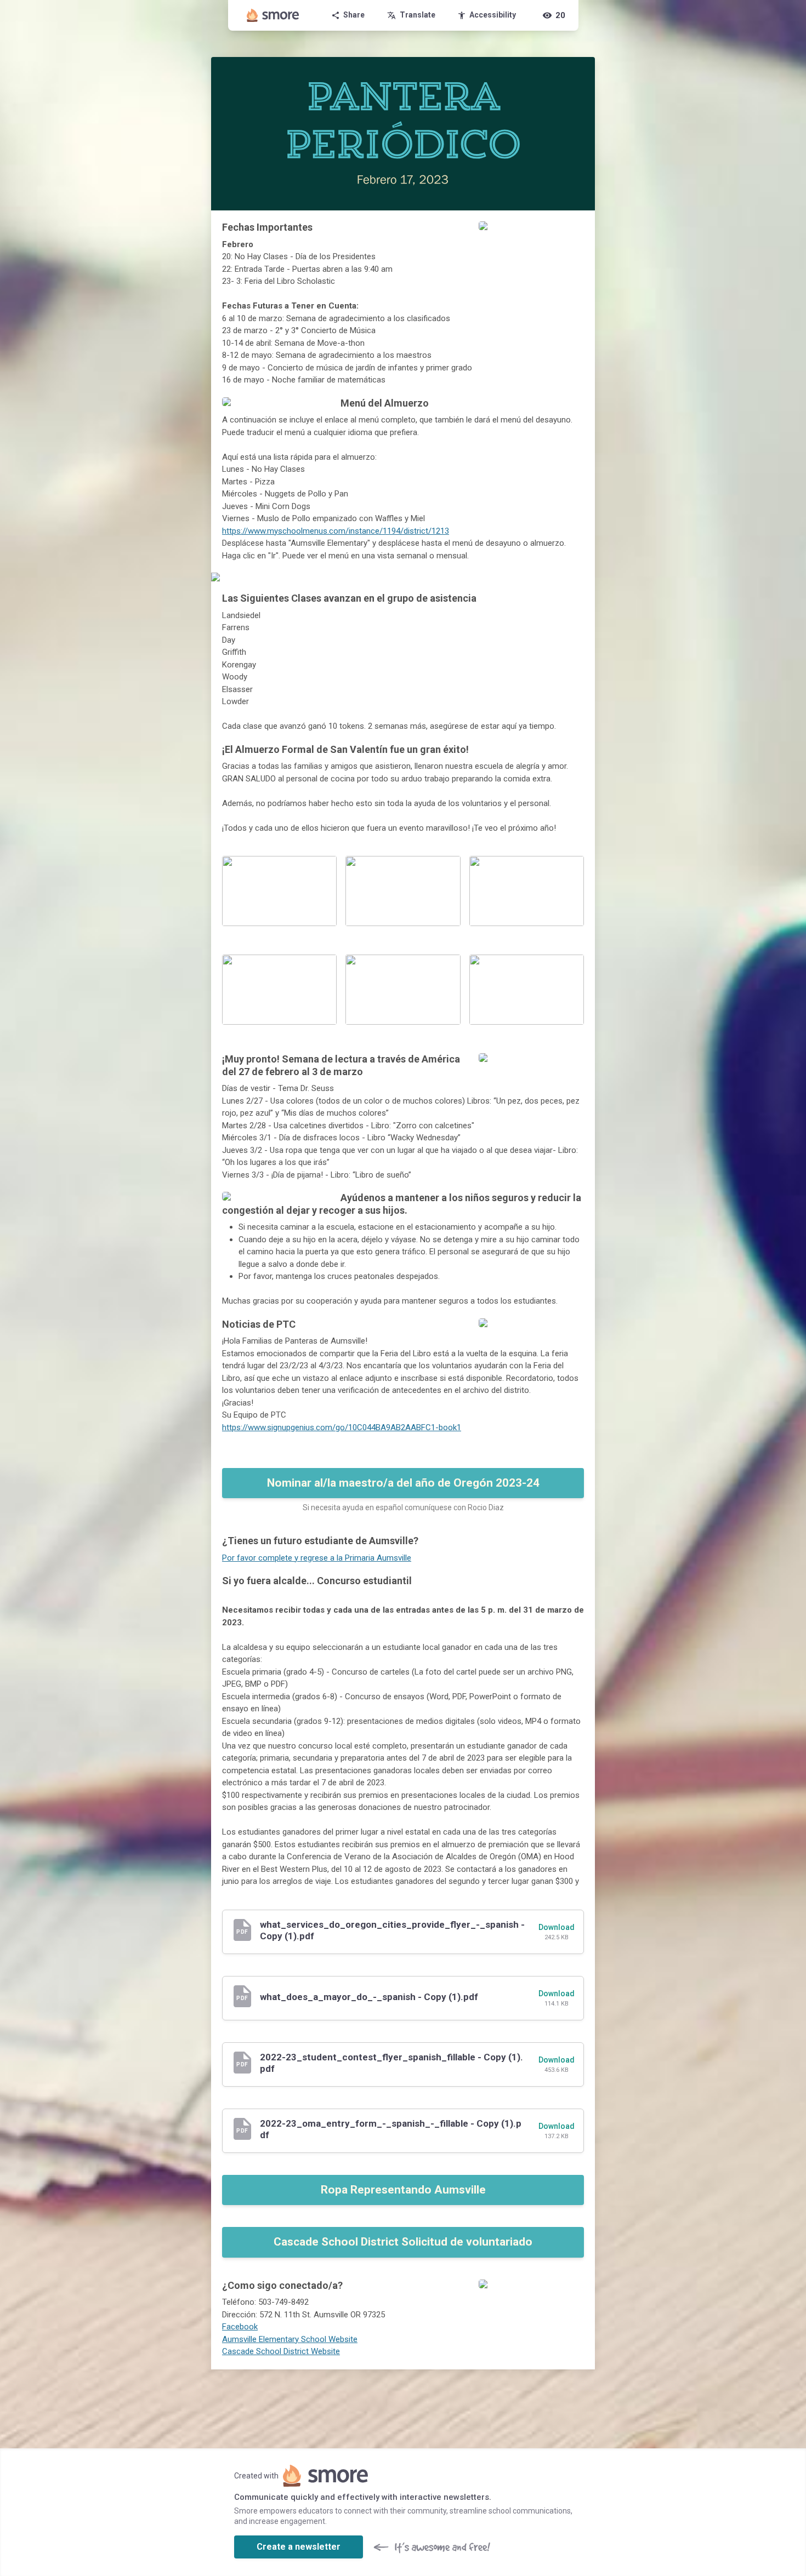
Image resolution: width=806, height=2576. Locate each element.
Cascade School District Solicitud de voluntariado (403, 2242)
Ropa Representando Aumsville (403, 2190)
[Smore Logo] (273, 15)
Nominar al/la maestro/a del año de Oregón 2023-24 (403, 1483)
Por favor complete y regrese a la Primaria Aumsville (317, 1558)
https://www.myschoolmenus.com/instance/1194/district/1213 (336, 531)
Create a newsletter (299, 2547)
